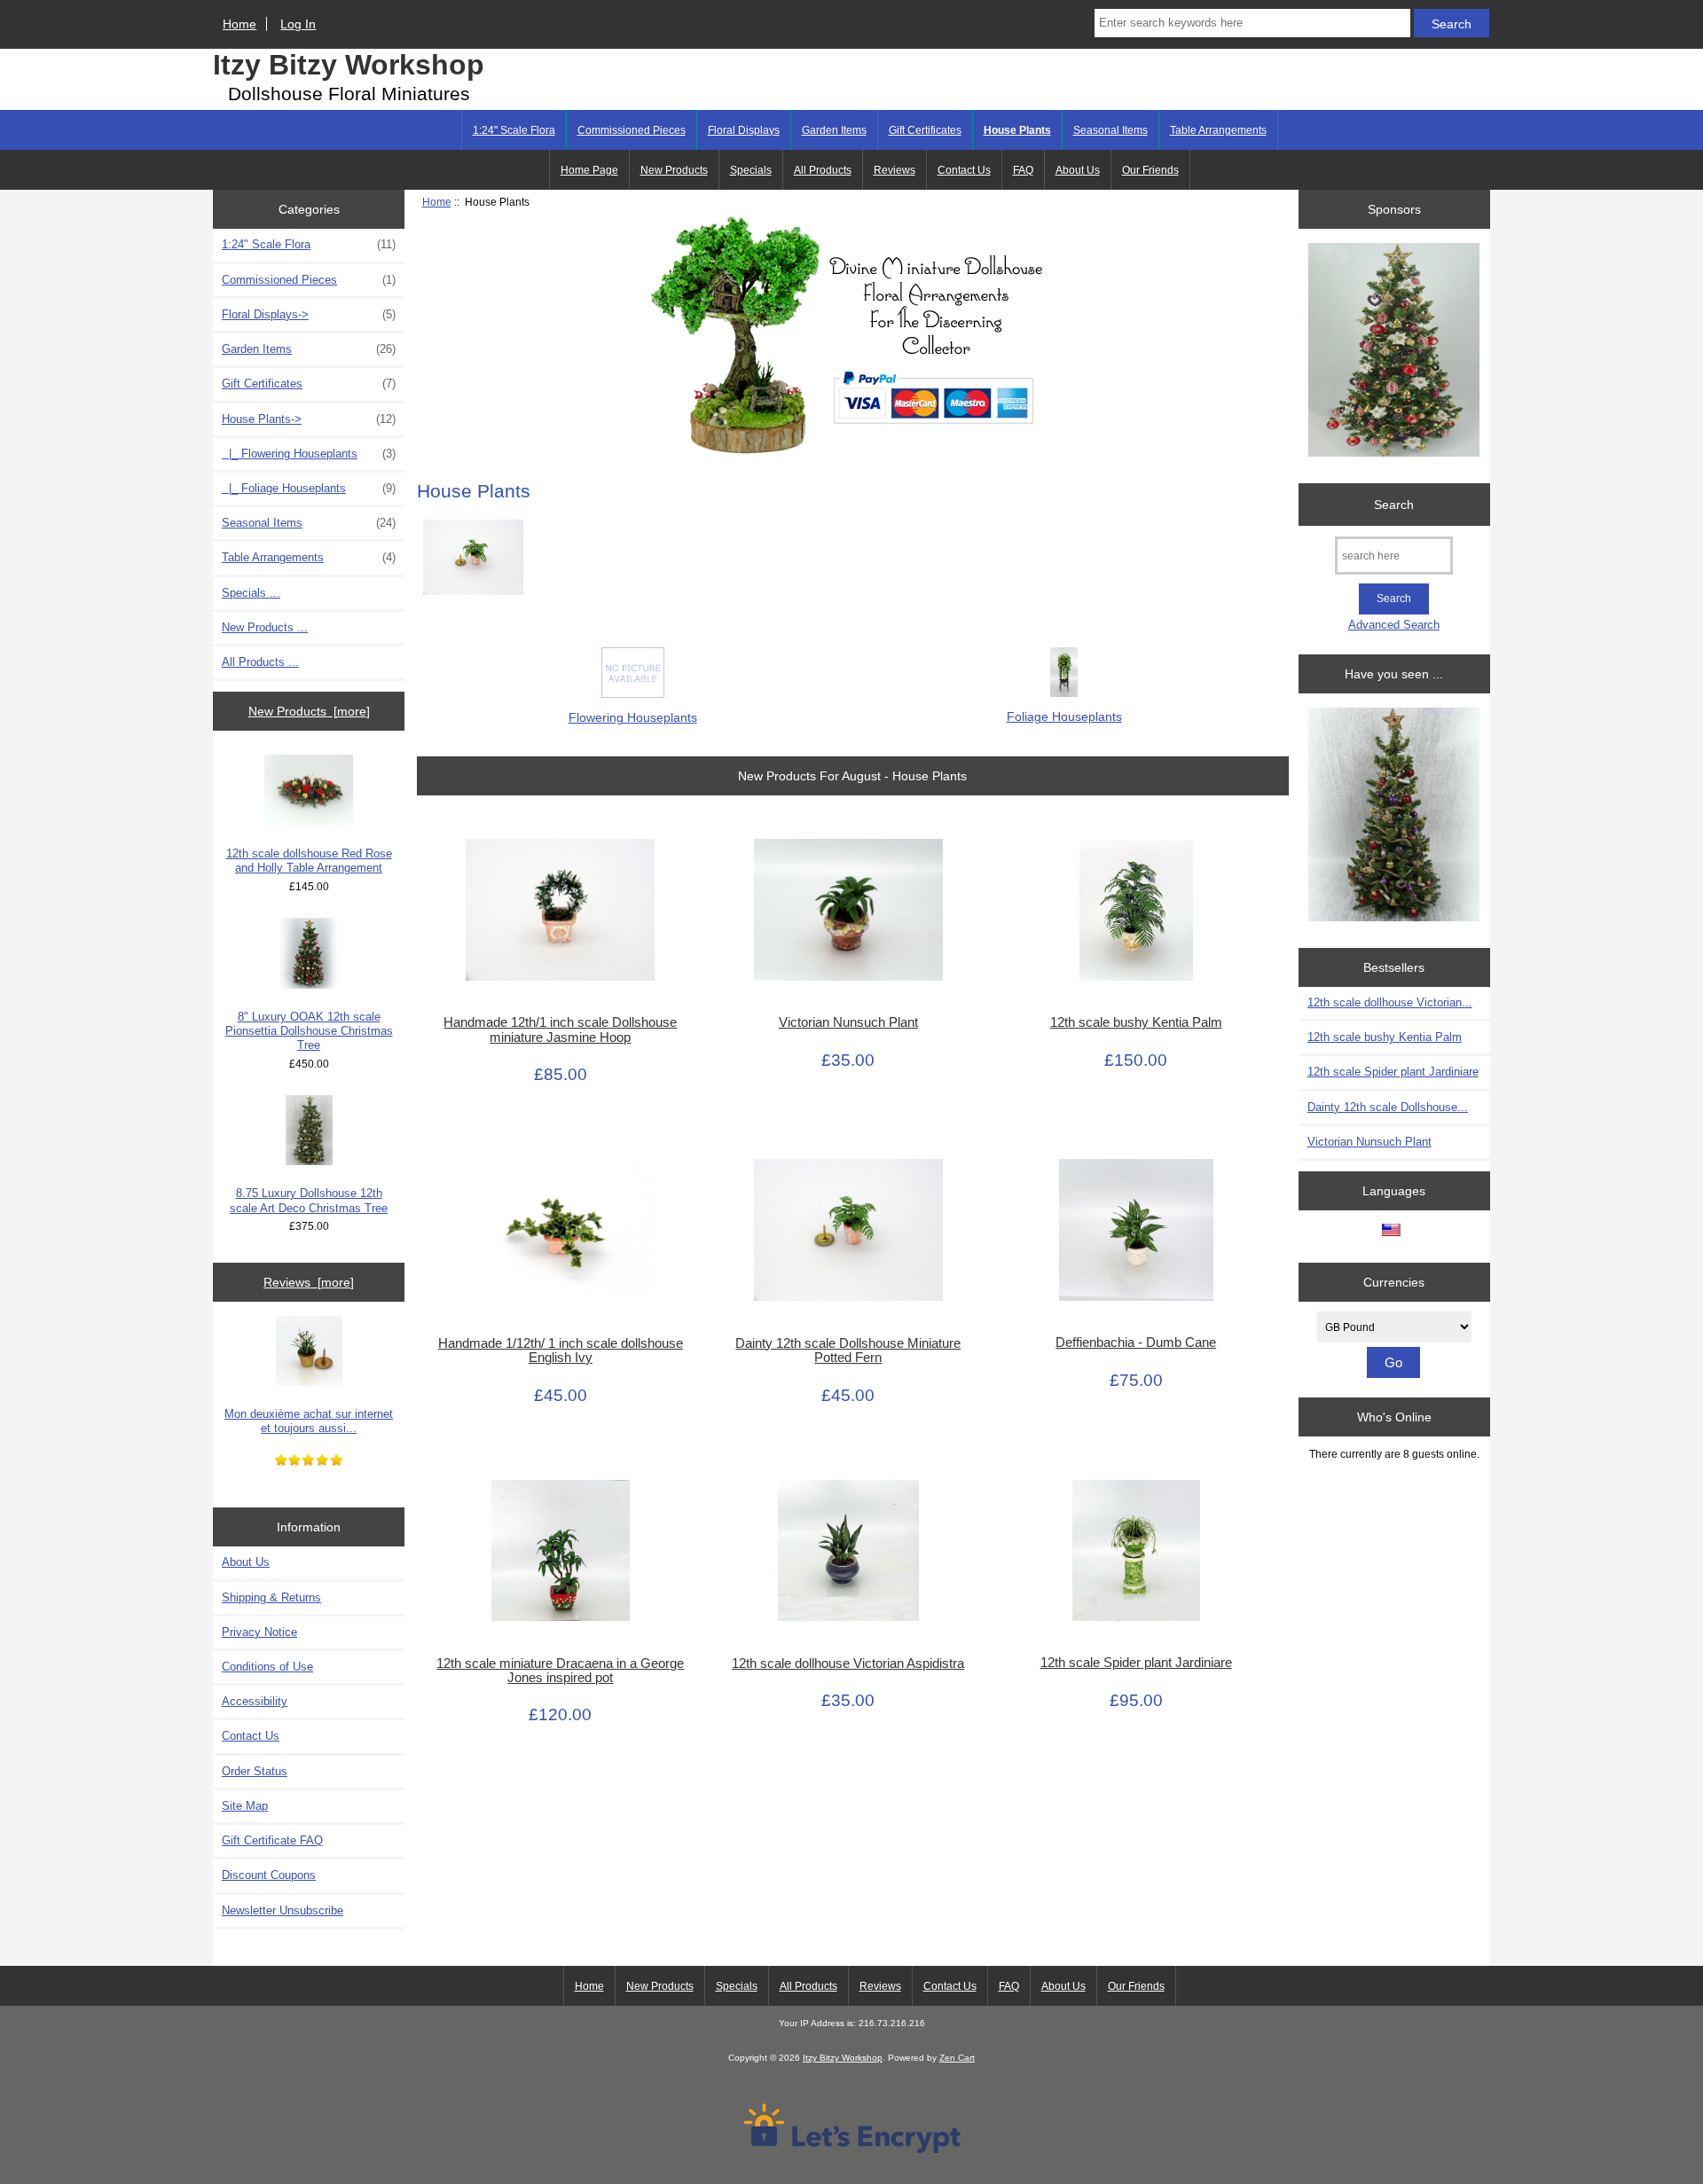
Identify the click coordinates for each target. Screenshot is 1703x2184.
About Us (1078, 170)
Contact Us (964, 170)
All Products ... (260, 662)
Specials (751, 170)
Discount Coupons (269, 1875)
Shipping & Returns (271, 1597)
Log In (298, 24)
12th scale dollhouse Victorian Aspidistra (848, 1663)
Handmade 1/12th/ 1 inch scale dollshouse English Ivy (561, 1350)
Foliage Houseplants (1064, 716)
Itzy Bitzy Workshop (349, 65)
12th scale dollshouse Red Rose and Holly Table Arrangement (309, 861)
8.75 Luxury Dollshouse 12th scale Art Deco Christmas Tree (309, 1200)
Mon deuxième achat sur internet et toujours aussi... (309, 1421)
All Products (823, 170)
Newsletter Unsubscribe (283, 1910)
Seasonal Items (1110, 130)
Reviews (895, 170)
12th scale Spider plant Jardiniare (1136, 1663)
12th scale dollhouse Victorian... (1390, 1002)
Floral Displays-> (309, 314)
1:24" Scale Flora (514, 130)
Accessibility (255, 1701)
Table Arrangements (1218, 130)
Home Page (589, 170)
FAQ (1023, 170)
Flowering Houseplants (633, 717)
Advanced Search (1394, 625)
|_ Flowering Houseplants (309, 454)
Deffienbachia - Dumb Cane (1136, 1342)
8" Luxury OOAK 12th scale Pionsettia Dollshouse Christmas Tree (309, 1031)
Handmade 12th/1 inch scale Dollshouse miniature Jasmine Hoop (560, 1029)
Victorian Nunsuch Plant (848, 1022)
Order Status (255, 1771)
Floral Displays (744, 130)
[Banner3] (1394, 352)
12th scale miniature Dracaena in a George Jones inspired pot (560, 1671)
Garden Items (834, 130)
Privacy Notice (259, 1632)
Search (1394, 505)
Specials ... (251, 593)
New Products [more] (309, 711)
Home (239, 24)
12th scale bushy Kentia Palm (1136, 1022)
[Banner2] (1394, 816)
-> (309, 419)
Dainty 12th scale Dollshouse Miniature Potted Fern (848, 1350)
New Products (674, 170)
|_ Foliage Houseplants (309, 488)
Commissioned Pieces (632, 130)
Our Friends (1150, 170)
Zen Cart (957, 2058)
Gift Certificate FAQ (272, 1840)
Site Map (245, 1806)
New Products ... (265, 627)
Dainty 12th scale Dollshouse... (1388, 1107)
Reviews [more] (309, 1282)
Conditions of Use (267, 1667)
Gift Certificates (925, 130)
